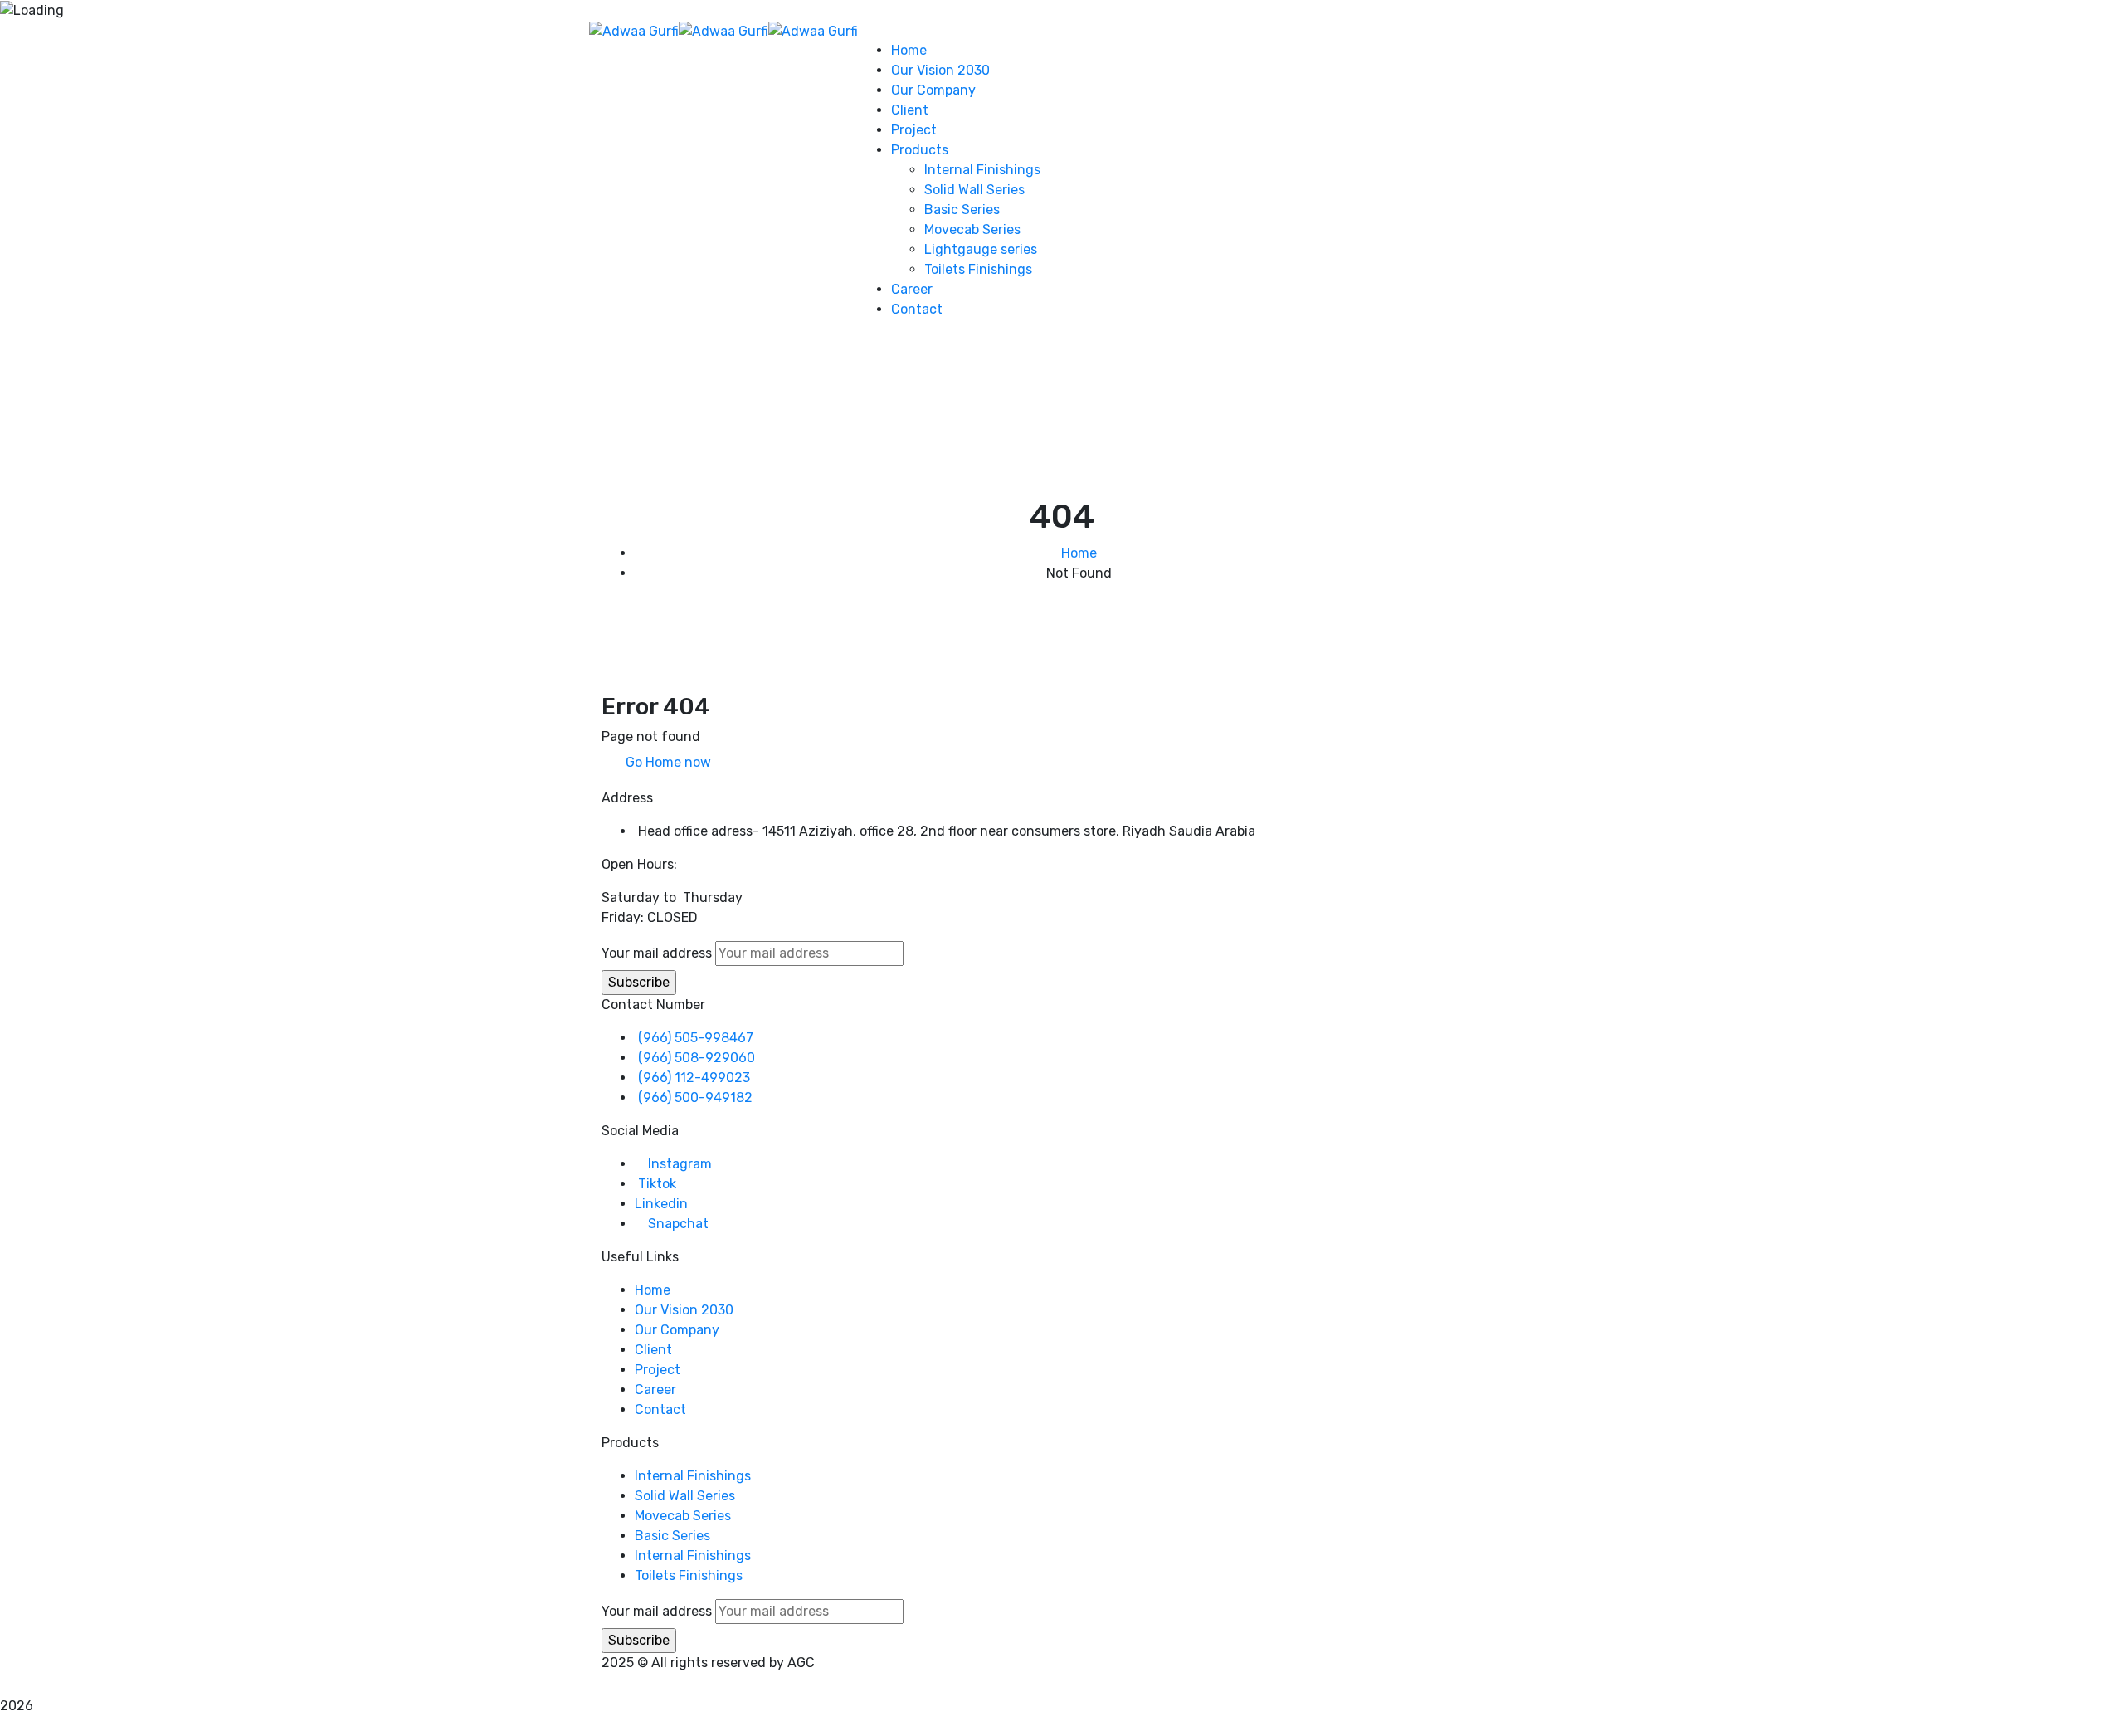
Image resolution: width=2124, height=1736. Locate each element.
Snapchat (678, 1224)
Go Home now (667, 762)
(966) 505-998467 (696, 1038)
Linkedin (661, 1204)
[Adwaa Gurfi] (634, 30)
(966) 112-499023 (694, 1078)
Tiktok (657, 1184)
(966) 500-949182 (695, 1097)
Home (1079, 553)
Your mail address (657, 953)
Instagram (680, 1164)
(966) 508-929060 (697, 1058)
